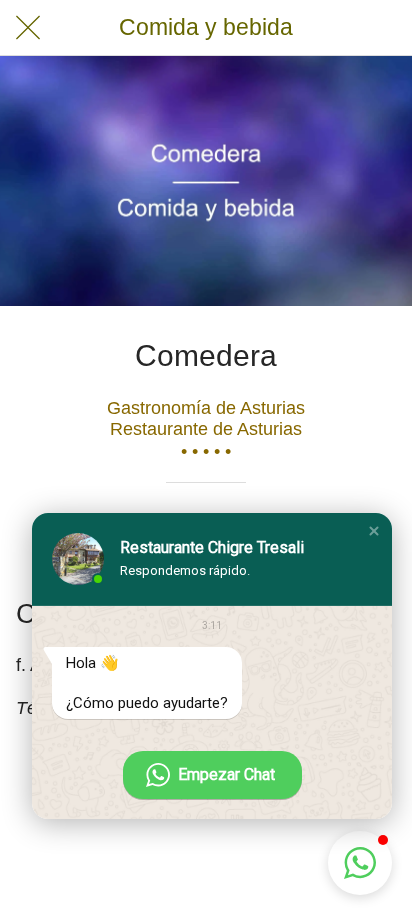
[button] (374, 531)
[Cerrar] (28, 28)
